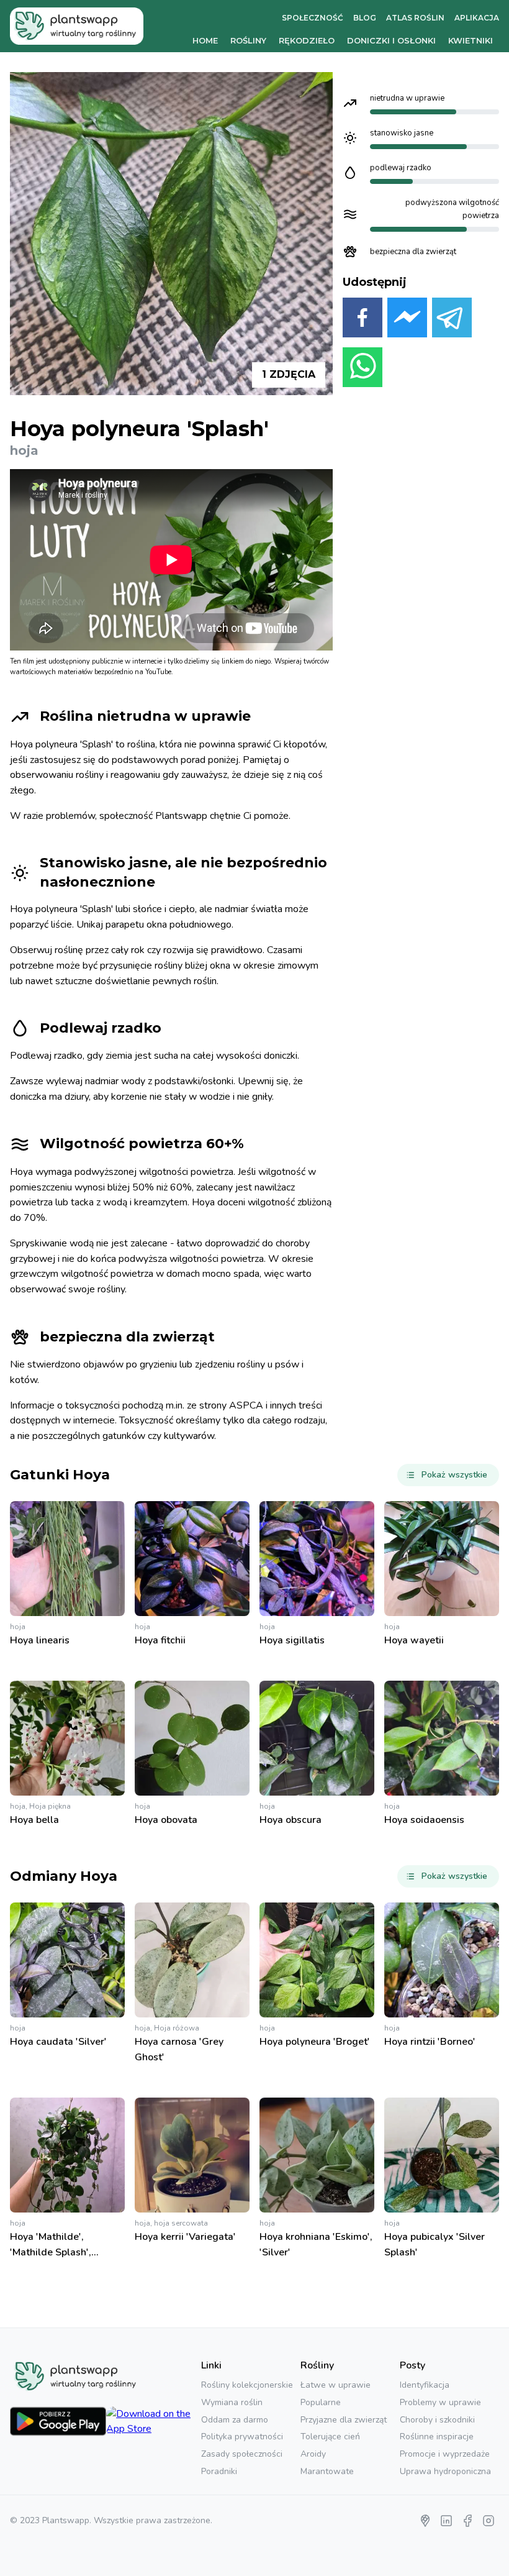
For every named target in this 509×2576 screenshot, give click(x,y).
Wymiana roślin (232, 2402)
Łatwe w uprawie (336, 2385)
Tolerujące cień (330, 2437)
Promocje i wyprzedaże (445, 2454)
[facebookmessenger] (407, 320)
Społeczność (313, 18)
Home (205, 40)
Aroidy (313, 2454)
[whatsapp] (363, 370)
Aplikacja (477, 18)
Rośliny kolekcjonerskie (247, 2385)
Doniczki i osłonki (391, 40)
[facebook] (363, 320)
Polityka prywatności (242, 2437)
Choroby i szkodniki (437, 2420)
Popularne (321, 2402)
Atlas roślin (415, 18)
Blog (365, 18)
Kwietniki (471, 40)
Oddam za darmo (235, 2420)
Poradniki (219, 2471)
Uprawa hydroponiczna (445, 2471)
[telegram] (452, 320)
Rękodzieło (307, 40)
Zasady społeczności (242, 2454)
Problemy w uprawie (440, 2402)
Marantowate (327, 2471)
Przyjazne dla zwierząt (344, 2420)
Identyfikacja (425, 2385)
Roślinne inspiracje (437, 2437)
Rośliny (248, 40)
